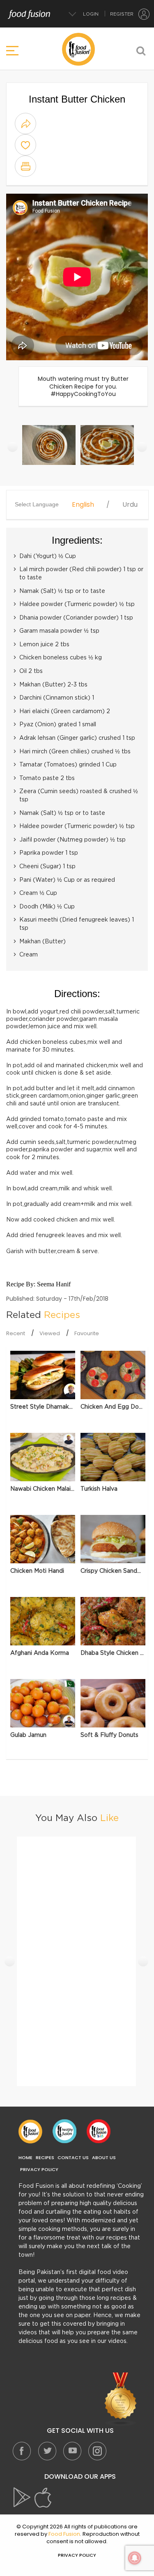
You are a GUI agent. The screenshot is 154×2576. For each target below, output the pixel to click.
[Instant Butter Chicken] (49, 449)
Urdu (130, 505)
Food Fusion (30, 2131)
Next (142, 447)
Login (91, 14)
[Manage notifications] (135, 2558)
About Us (104, 2158)
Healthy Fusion (64, 2131)
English (83, 505)
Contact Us (73, 2158)
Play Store (23, 2498)
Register (122, 14)
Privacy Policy (39, 2170)
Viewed (50, 1333)
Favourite (87, 1333)
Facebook (22, 2451)
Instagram (97, 2451)
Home (25, 2158)
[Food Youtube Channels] (121, 2400)
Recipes (45, 2158)
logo (78, 49)
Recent (16, 1333)
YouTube (72, 2451)
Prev (13, 447)
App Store (43, 2498)
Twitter (47, 2451)
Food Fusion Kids (99, 2131)
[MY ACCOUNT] (144, 14)
